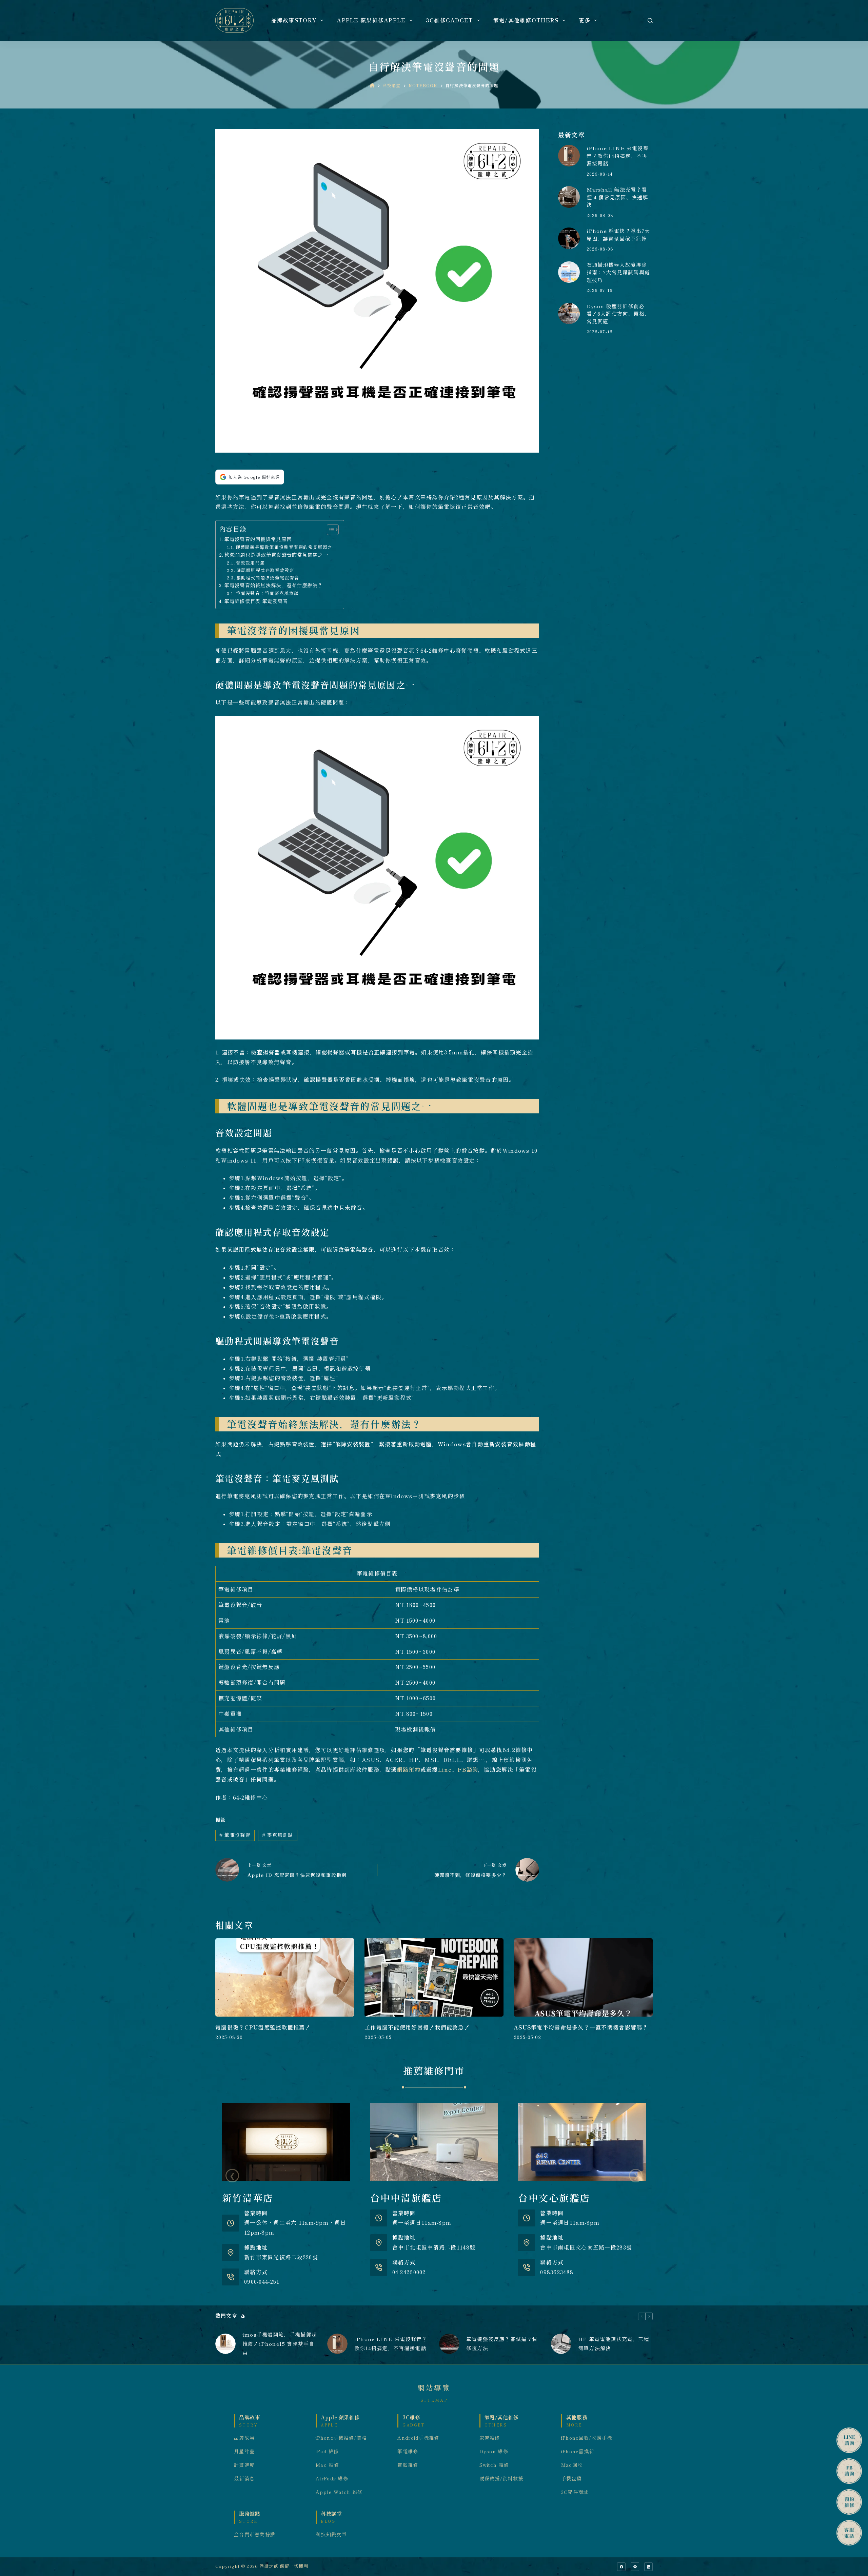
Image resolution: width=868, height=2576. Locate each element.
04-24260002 (409, 2272)
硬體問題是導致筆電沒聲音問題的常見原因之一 (287, 547)
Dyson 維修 (494, 2452)
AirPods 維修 (332, 2479)
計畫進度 (244, 2465)
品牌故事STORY (294, 20)
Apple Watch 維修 (339, 2492)
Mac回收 (572, 2465)
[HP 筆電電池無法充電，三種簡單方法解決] (561, 2344)
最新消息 (244, 2479)
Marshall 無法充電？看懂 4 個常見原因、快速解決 (617, 197)
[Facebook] (621, 2567)
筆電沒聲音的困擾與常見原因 (258, 539)
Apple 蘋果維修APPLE (371, 20)
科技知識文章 (331, 2535)
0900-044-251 (262, 2282)
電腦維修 (408, 2465)
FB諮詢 (468, 1770)
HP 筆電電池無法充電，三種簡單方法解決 (614, 2344)
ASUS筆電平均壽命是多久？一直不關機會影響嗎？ (581, 2027)
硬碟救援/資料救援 (501, 2479)
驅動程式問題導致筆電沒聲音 (268, 578)
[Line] (635, 2567)
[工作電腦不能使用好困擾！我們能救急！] (434, 1977)
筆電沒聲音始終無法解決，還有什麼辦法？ (273, 585)
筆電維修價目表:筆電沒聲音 (256, 601)
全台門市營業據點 (255, 2535)
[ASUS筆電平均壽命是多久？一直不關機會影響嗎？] (583, 1977)
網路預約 (409, 1770)
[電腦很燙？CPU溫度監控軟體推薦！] (285, 1977)
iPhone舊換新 (578, 2452)
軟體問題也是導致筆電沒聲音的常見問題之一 (276, 555)
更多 (585, 20)
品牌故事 (244, 2438)
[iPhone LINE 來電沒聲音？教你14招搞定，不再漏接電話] (569, 155)
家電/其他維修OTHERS (526, 20)
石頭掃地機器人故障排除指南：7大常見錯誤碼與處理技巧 (618, 273)
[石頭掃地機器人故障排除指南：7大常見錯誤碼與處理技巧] (569, 272)
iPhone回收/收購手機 (587, 2438)
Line (445, 1770)
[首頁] (372, 86)
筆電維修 (408, 2452)
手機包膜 (571, 2479)
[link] (286, 2195)
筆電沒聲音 (235, 1835)
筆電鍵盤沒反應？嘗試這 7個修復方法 (502, 2344)
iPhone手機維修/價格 (341, 2438)
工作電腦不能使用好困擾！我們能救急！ (417, 2027)
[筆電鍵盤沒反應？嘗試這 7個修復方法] (449, 2344)
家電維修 (490, 2438)
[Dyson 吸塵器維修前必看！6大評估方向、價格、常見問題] (569, 313)
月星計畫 (244, 2452)
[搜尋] (650, 21)
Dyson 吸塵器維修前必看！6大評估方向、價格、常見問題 (618, 314)
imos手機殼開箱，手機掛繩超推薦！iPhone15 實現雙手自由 (280, 2344)
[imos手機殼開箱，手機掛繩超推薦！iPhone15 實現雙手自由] (225, 2344)
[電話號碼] (648, 2567)
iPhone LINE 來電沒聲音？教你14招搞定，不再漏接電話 (618, 156)
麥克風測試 (278, 1835)
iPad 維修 (327, 2452)
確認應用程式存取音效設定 (265, 570)
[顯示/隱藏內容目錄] (329, 530)
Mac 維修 (327, 2465)
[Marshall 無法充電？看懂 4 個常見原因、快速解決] (569, 197)
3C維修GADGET (450, 20)
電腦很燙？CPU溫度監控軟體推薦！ (263, 2027)
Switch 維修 (494, 2465)
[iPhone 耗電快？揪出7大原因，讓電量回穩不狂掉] (569, 238)
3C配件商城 (575, 2492)
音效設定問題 (250, 563)
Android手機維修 (418, 2438)
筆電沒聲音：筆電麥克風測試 (267, 593)
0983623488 (557, 2272)
